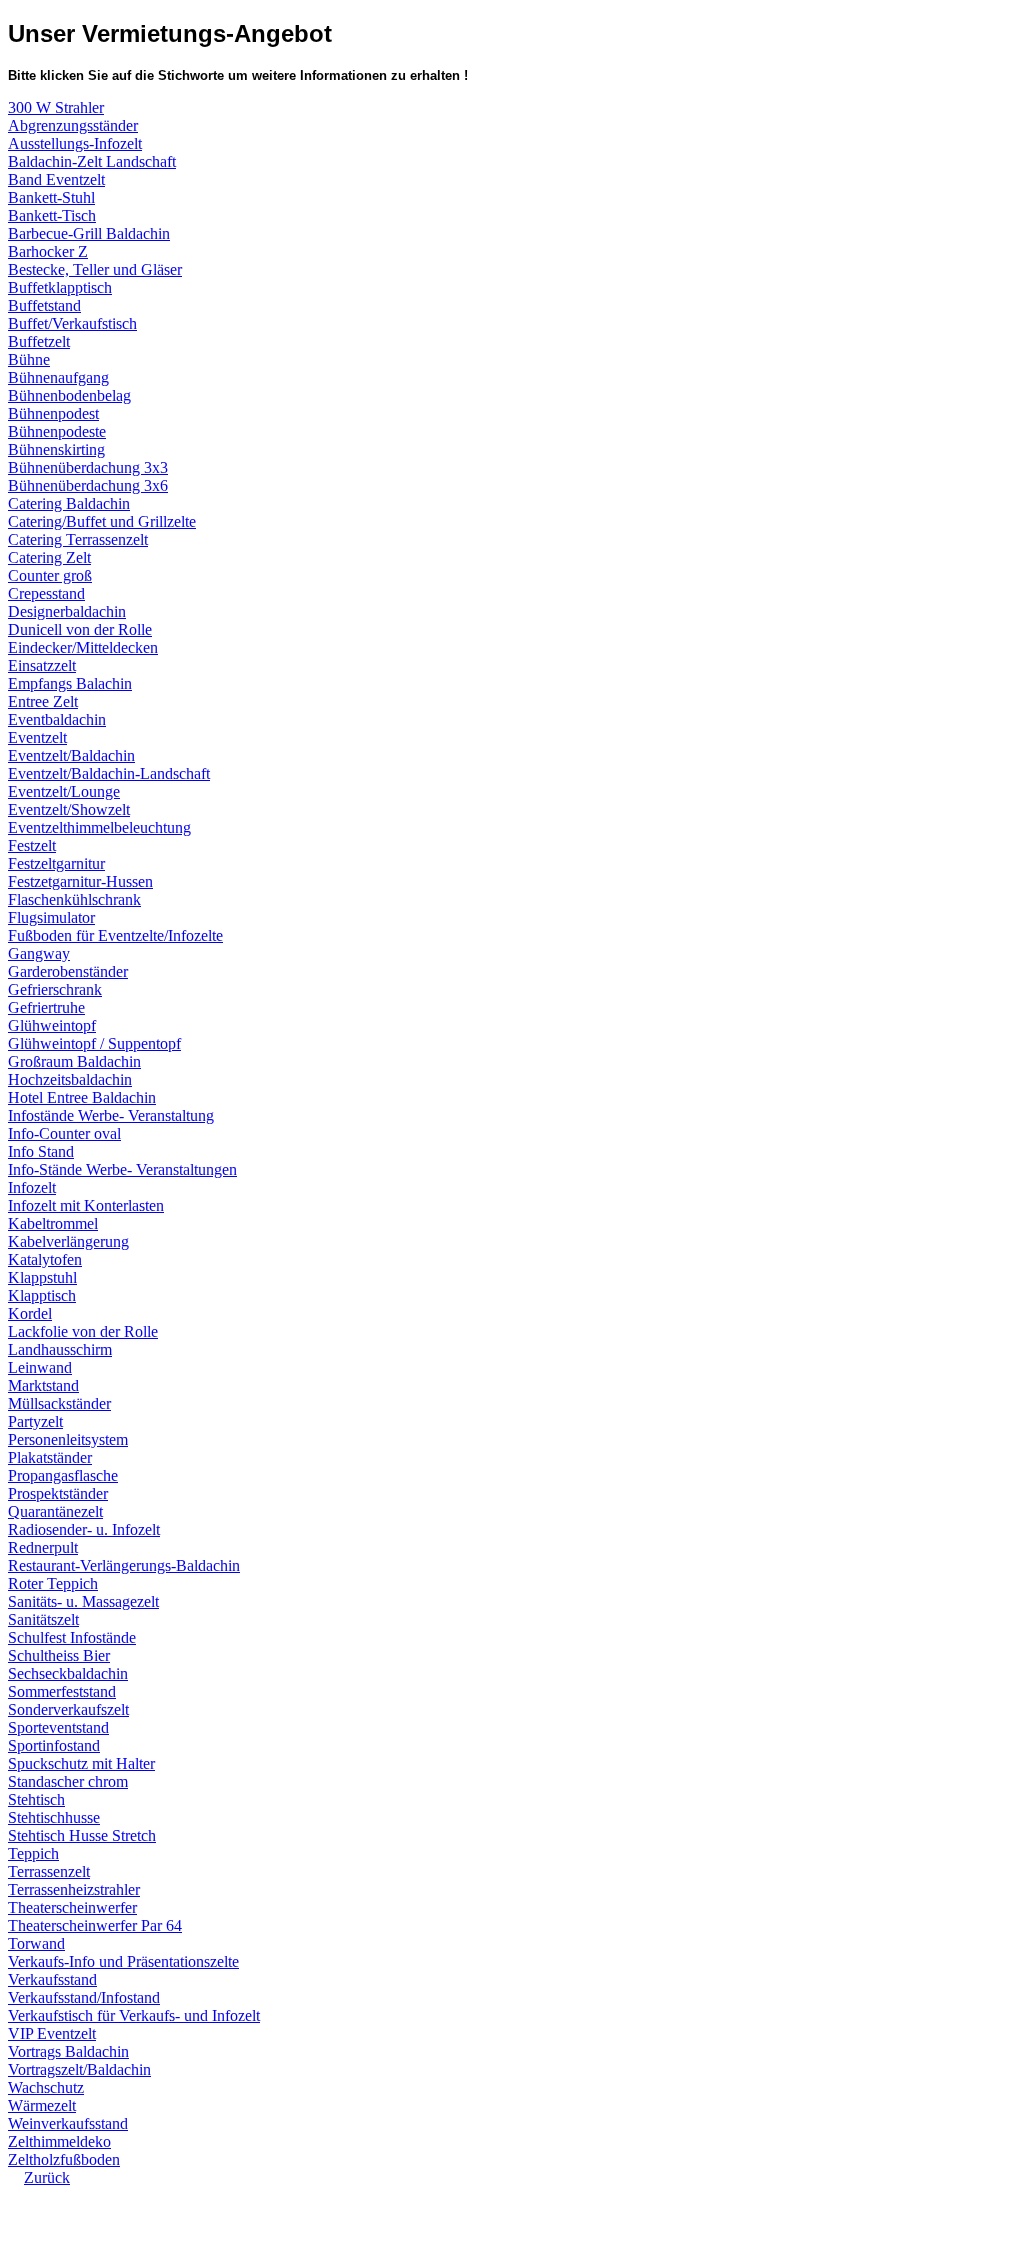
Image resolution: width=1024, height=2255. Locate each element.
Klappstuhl (42, 1277)
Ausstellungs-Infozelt (75, 143)
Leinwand (40, 1367)
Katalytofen (45, 1259)
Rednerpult (43, 1547)
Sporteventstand (58, 1727)
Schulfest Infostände (72, 1637)
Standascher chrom (68, 1781)
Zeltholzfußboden (64, 2159)
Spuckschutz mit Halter (81, 1763)
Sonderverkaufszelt (68, 1709)
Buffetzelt (39, 341)
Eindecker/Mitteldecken (83, 647)
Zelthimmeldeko (59, 2141)
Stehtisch (36, 1799)
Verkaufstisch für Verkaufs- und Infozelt (134, 2015)
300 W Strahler (56, 107)
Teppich (33, 1853)
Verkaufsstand (52, 1979)
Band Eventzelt (56, 179)
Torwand (36, 1943)
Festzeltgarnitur (56, 863)
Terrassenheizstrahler (74, 1889)
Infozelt (32, 1187)
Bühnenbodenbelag (69, 395)
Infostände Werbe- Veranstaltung (111, 1115)
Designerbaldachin (67, 611)
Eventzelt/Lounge (64, 791)
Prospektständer (58, 1493)
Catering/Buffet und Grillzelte (102, 521)
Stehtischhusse (54, 1817)
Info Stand (41, 1151)
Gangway (39, 953)
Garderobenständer (68, 971)
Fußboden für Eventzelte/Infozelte (115, 935)
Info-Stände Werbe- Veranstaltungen (122, 1169)
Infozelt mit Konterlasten (86, 1205)
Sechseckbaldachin (68, 1673)
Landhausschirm (60, 1349)
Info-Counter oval (64, 1133)
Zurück (47, 2177)
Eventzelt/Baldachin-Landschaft (109, 773)
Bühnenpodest (53, 413)
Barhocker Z (48, 251)
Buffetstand (44, 305)
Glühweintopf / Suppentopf (94, 1043)
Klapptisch (42, 1295)
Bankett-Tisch (52, 215)
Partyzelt (35, 1421)
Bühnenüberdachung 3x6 (88, 485)
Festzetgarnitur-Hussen (80, 881)
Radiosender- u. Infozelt (84, 1529)
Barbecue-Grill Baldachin (89, 233)
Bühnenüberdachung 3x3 (88, 467)
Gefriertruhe (46, 1007)
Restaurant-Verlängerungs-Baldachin (124, 1565)
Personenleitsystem (68, 1439)
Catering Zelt (49, 557)
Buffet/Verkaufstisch (72, 323)
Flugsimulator (51, 917)
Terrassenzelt (49, 1871)
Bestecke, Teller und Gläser (95, 269)
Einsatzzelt (42, 665)
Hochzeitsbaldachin (70, 1079)
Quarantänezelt (55, 1511)
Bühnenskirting (56, 449)
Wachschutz (46, 2087)
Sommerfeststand (62, 1691)
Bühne (29, 359)
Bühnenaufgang (58, 377)
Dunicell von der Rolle (80, 629)
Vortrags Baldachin (68, 2051)
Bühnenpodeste (57, 431)
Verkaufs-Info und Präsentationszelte (123, 1961)
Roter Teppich (53, 1583)
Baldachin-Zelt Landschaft (92, 161)
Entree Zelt (43, 701)
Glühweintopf (52, 1025)
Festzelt (32, 845)
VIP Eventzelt (52, 2033)
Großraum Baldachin (74, 1061)
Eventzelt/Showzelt (69, 809)
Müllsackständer (59, 1403)
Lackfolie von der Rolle (83, 1331)
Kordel (30, 1313)
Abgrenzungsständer (73, 125)
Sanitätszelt (43, 1619)
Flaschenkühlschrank (74, 899)
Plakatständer (50, 1457)
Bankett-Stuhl (51, 197)
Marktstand (43, 1385)
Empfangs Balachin (70, 683)
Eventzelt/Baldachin (71, 755)
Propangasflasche (63, 1475)
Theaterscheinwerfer (72, 1907)
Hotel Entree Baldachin (82, 1097)
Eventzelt (37, 737)
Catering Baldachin (69, 503)
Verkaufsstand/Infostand (84, 1997)
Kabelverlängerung (68, 1241)
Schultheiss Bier (59, 1655)
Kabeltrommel (53, 1223)
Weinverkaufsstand (68, 2123)
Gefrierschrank (55, 989)
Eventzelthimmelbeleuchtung (99, 827)
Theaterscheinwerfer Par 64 (95, 1925)
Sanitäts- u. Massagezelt (83, 1601)
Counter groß (50, 575)
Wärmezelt (42, 2105)
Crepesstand (46, 593)
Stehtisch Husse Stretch (82, 1835)
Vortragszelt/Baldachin (79, 2069)
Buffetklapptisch (60, 287)
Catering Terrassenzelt (78, 539)
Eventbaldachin (57, 719)
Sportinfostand (54, 1745)
